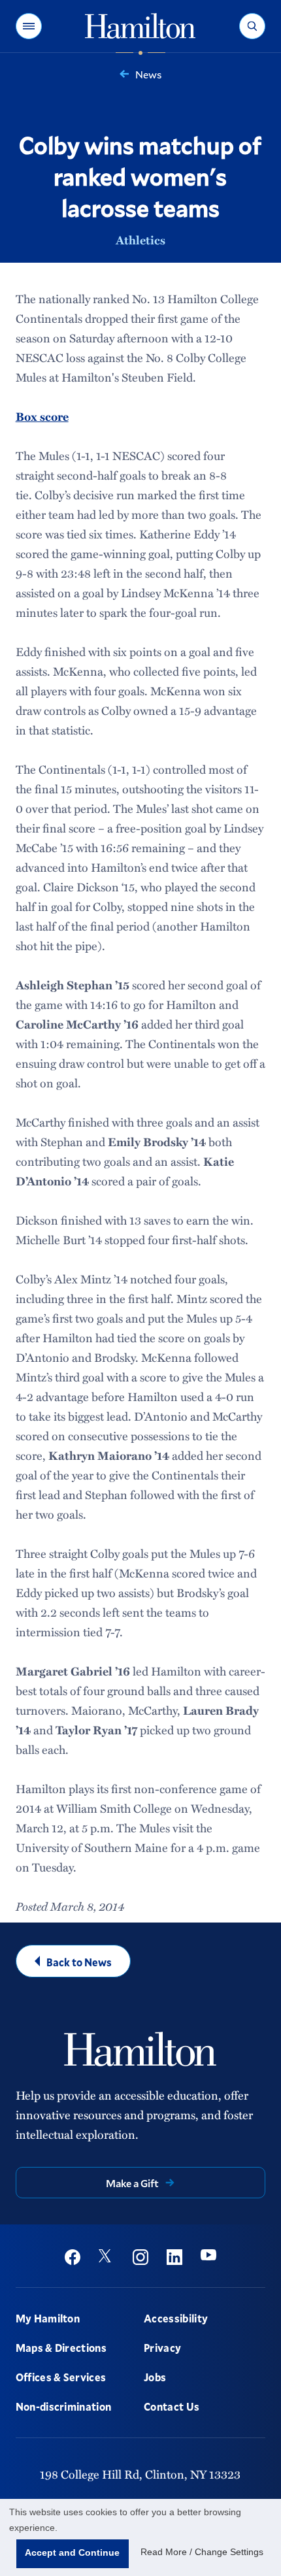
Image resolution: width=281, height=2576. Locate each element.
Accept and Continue (72, 2552)
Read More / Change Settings (202, 2552)
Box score (42, 416)
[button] (29, 26)
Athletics (140, 240)
